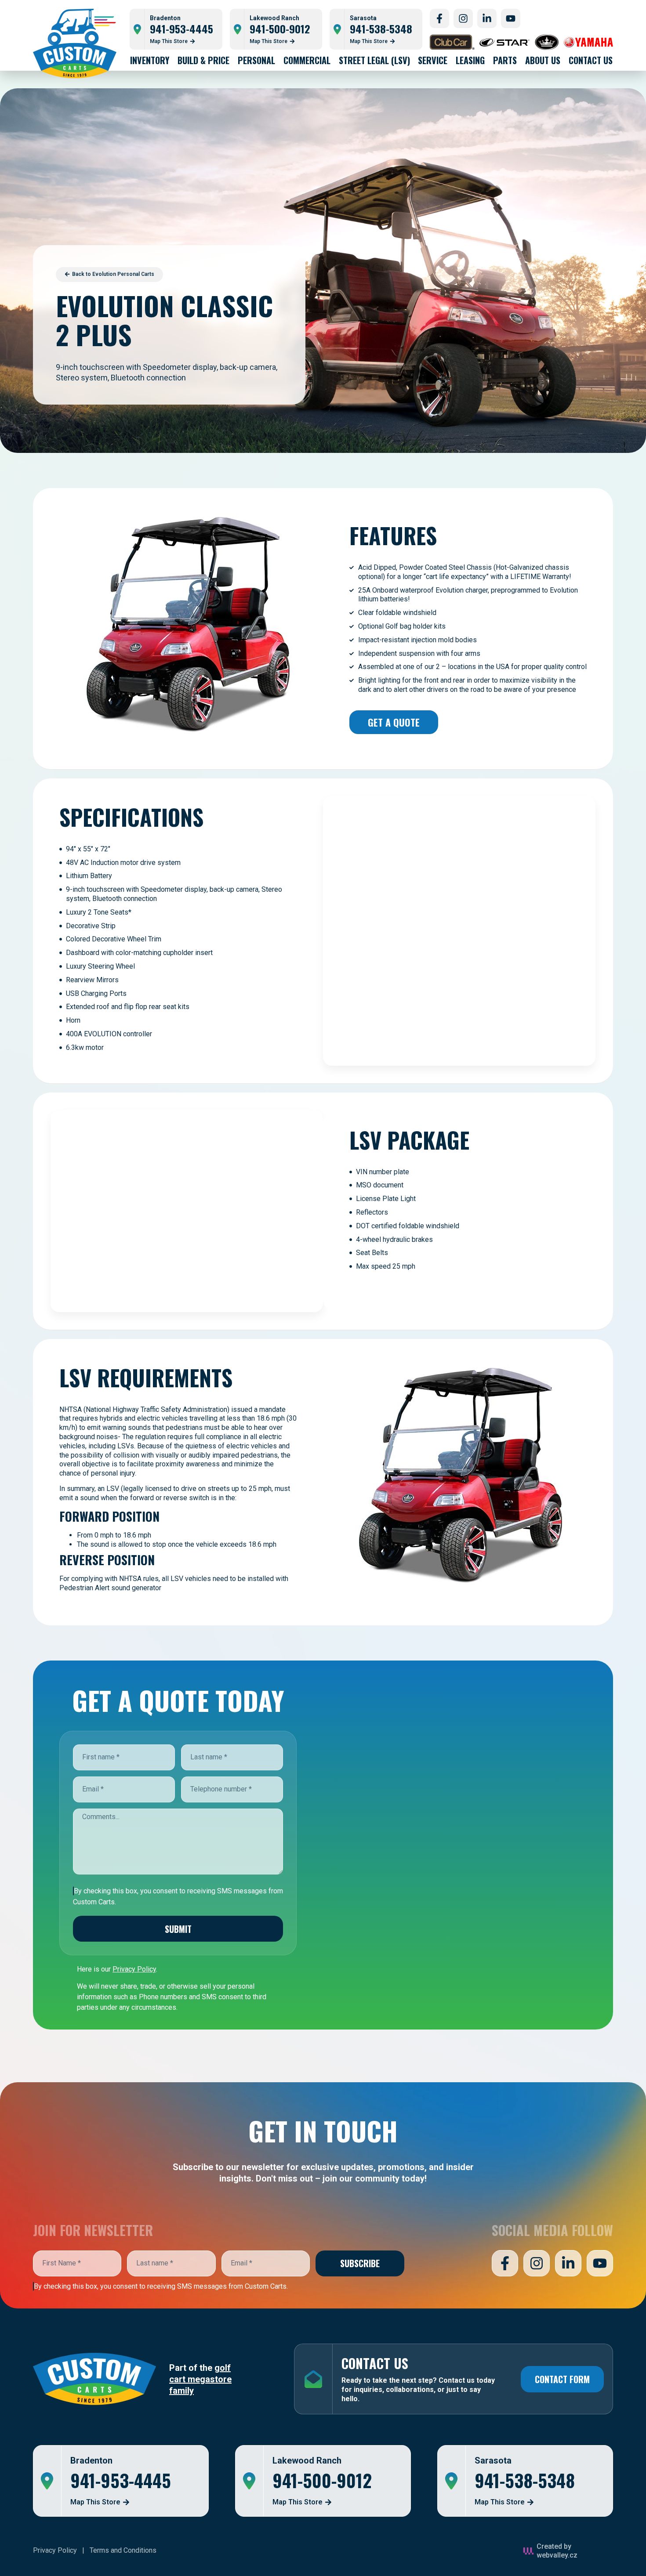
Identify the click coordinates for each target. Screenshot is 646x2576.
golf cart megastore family (200, 2379)
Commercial (307, 60)
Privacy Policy (55, 2550)
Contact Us (591, 60)
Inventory (150, 60)
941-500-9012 (280, 29)
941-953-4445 (181, 29)
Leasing (470, 60)
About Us (543, 60)
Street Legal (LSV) (374, 60)
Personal (256, 60)
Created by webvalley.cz (557, 2551)
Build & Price (203, 60)
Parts (505, 60)
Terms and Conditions (123, 2550)
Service (433, 60)
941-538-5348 (381, 29)
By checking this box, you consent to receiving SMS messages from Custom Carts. (161, 2286)
